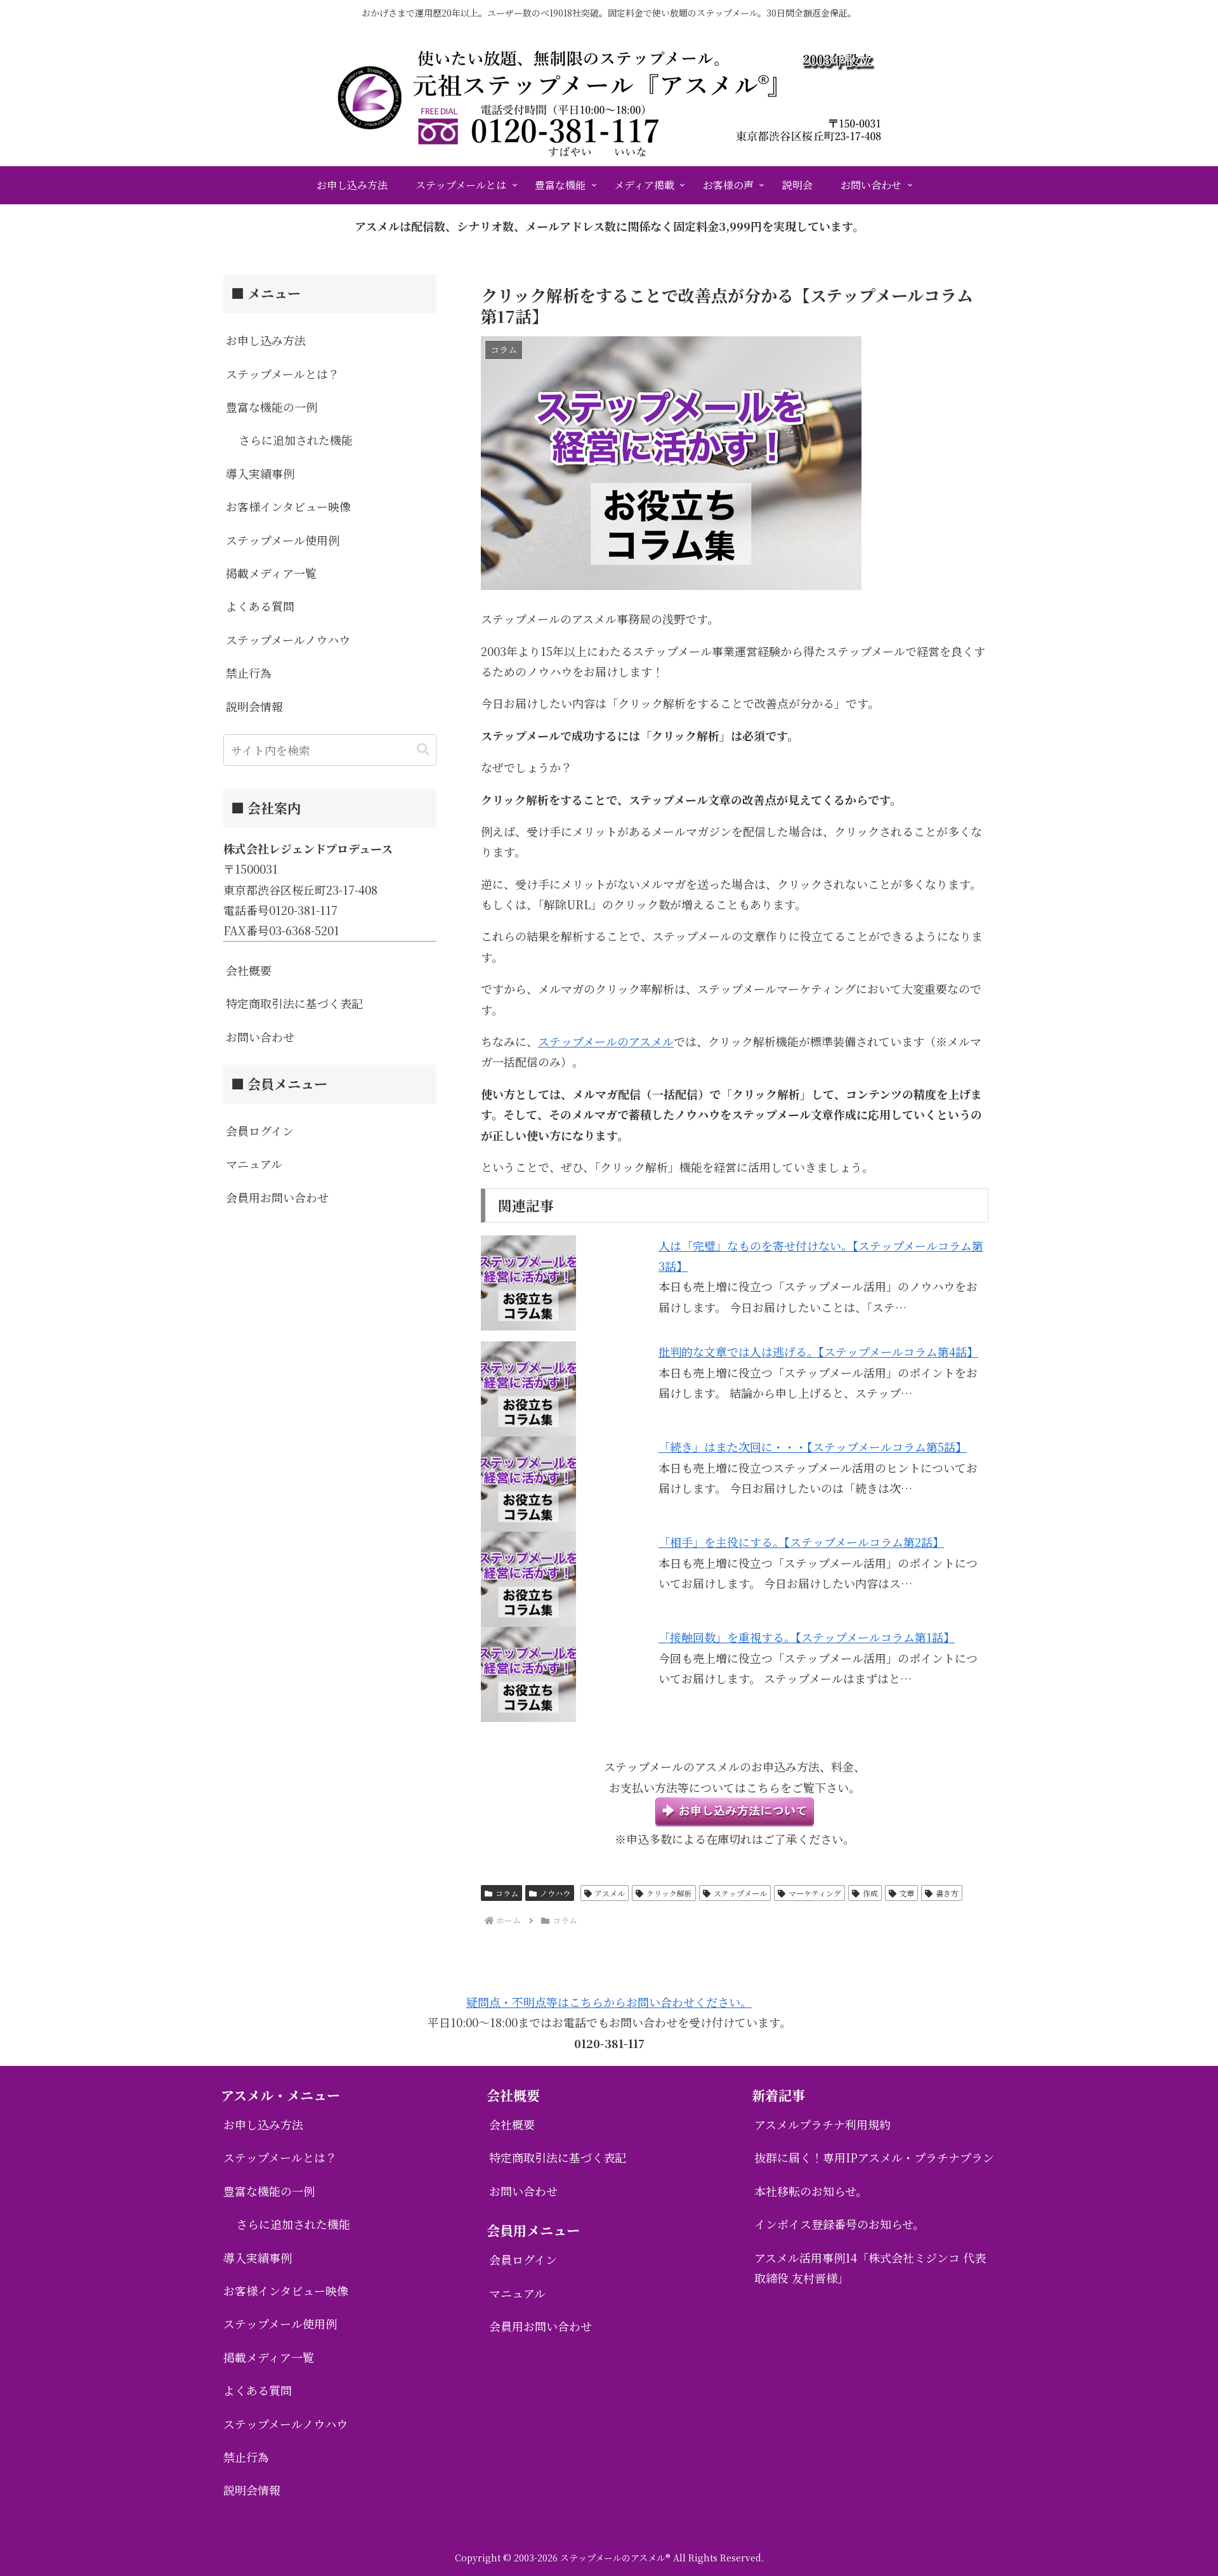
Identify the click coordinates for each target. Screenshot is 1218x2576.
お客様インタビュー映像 (288, 506)
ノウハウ (555, 1893)
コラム (507, 1893)
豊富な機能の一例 (272, 407)
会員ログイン (260, 1131)
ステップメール (740, 1893)
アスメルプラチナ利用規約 (822, 2124)
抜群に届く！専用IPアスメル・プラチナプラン (874, 2157)
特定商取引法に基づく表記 (294, 1003)
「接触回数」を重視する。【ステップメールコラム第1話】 (807, 1637)
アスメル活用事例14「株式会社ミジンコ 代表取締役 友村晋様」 (870, 2268)
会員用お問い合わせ (277, 1197)
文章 (907, 1893)
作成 (870, 1893)
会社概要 (249, 970)
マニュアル (254, 1164)
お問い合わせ (260, 1037)
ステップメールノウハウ (288, 640)
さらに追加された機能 (296, 440)
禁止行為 (249, 673)
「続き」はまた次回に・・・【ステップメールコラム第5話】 (813, 1447)
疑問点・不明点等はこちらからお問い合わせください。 (609, 2002)
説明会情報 (254, 706)
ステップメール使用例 (283, 540)
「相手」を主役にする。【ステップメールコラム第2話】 (801, 1542)
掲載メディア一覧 (271, 573)
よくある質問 (260, 606)
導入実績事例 (260, 473)
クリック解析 (669, 1893)
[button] (423, 750)
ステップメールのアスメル (606, 1041)
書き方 (947, 1893)
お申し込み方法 (266, 340)
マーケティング (815, 1893)
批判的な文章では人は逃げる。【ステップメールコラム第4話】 (818, 1351)
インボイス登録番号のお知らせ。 (839, 2224)
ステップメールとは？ (283, 374)
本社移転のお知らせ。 (811, 2191)
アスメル (610, 1893)
